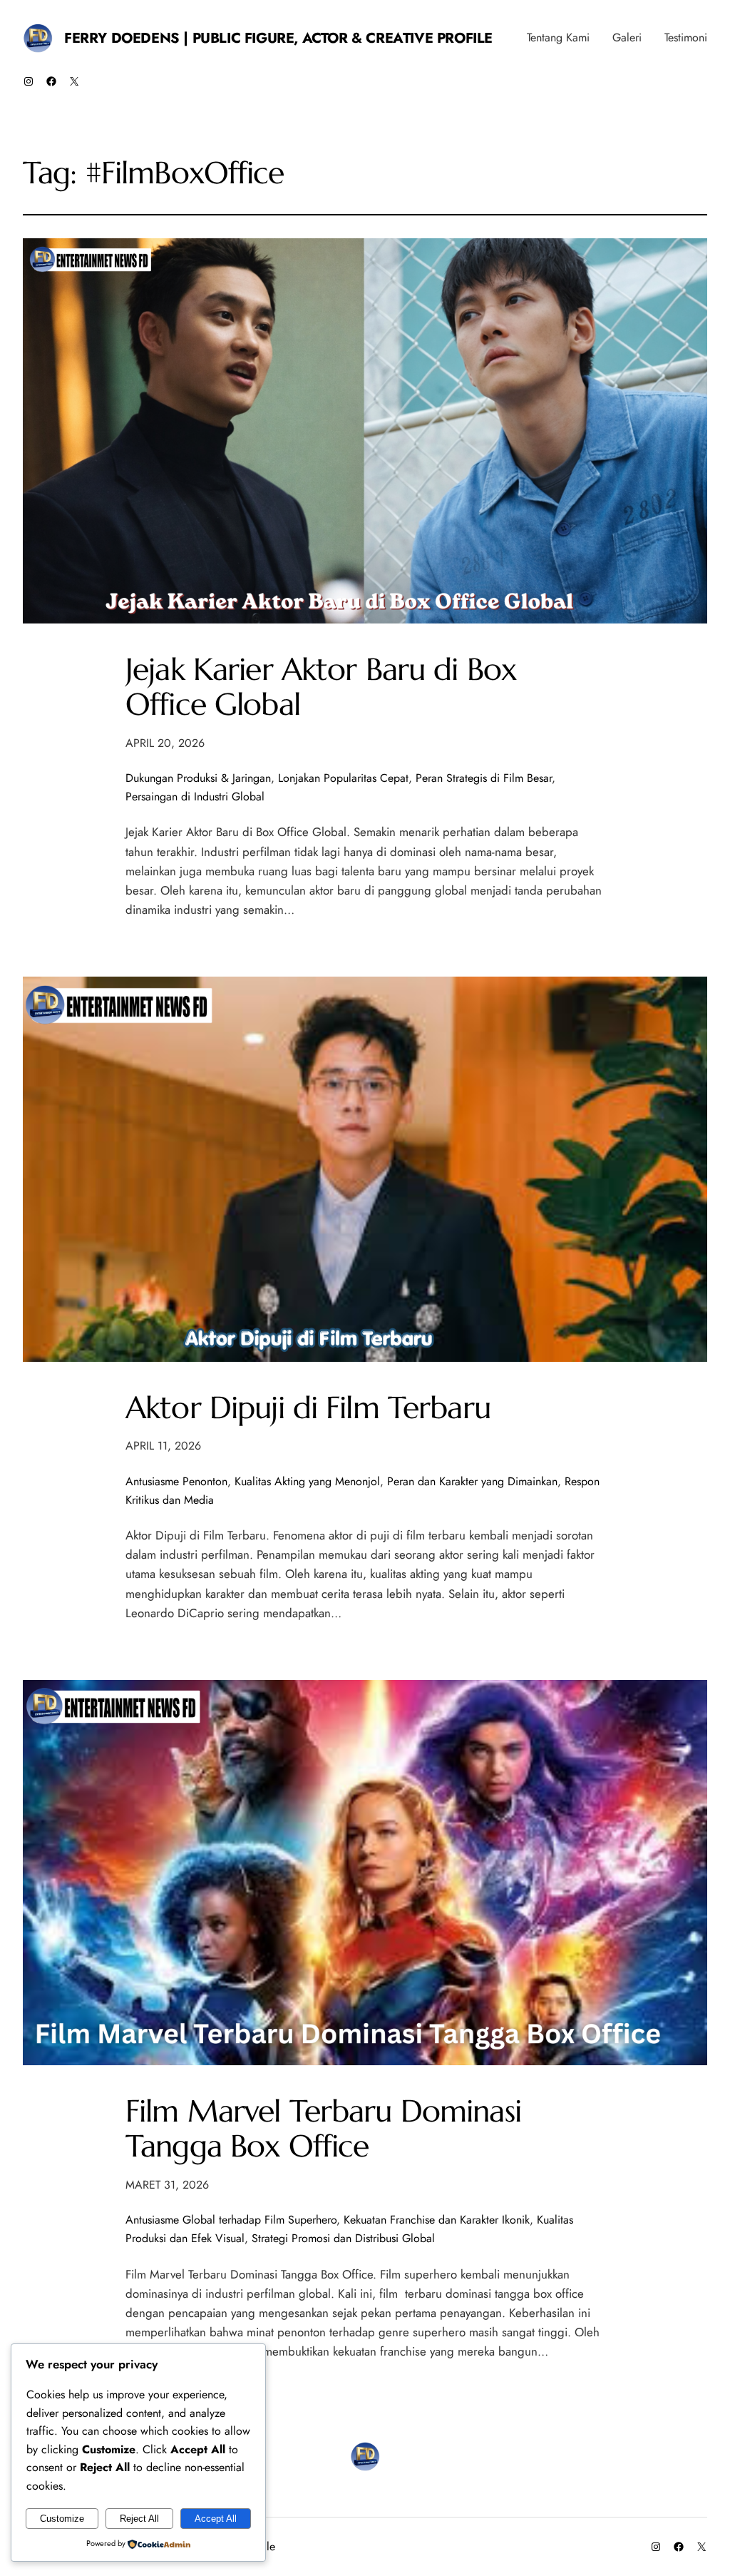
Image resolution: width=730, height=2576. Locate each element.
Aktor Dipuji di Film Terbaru (308, 1408)
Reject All (139, 2519)
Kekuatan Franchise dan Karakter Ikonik (437, 2220)
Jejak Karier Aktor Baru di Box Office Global (321, 687)
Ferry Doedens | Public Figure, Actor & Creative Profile (278, 38)
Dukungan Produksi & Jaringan (198, 778)
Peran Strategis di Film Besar (484, 778)
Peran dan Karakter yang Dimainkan (472, 1481)
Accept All (216, 2519)
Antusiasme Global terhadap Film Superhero (231, 2220)
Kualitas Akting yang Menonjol (307, 1481)
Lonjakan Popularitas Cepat (343, 778)
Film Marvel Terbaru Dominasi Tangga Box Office (323, 2129)
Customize (62, 2519)
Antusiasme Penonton (176, 1481)
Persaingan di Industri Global (195, 796)
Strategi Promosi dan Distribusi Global (343, 2238)
